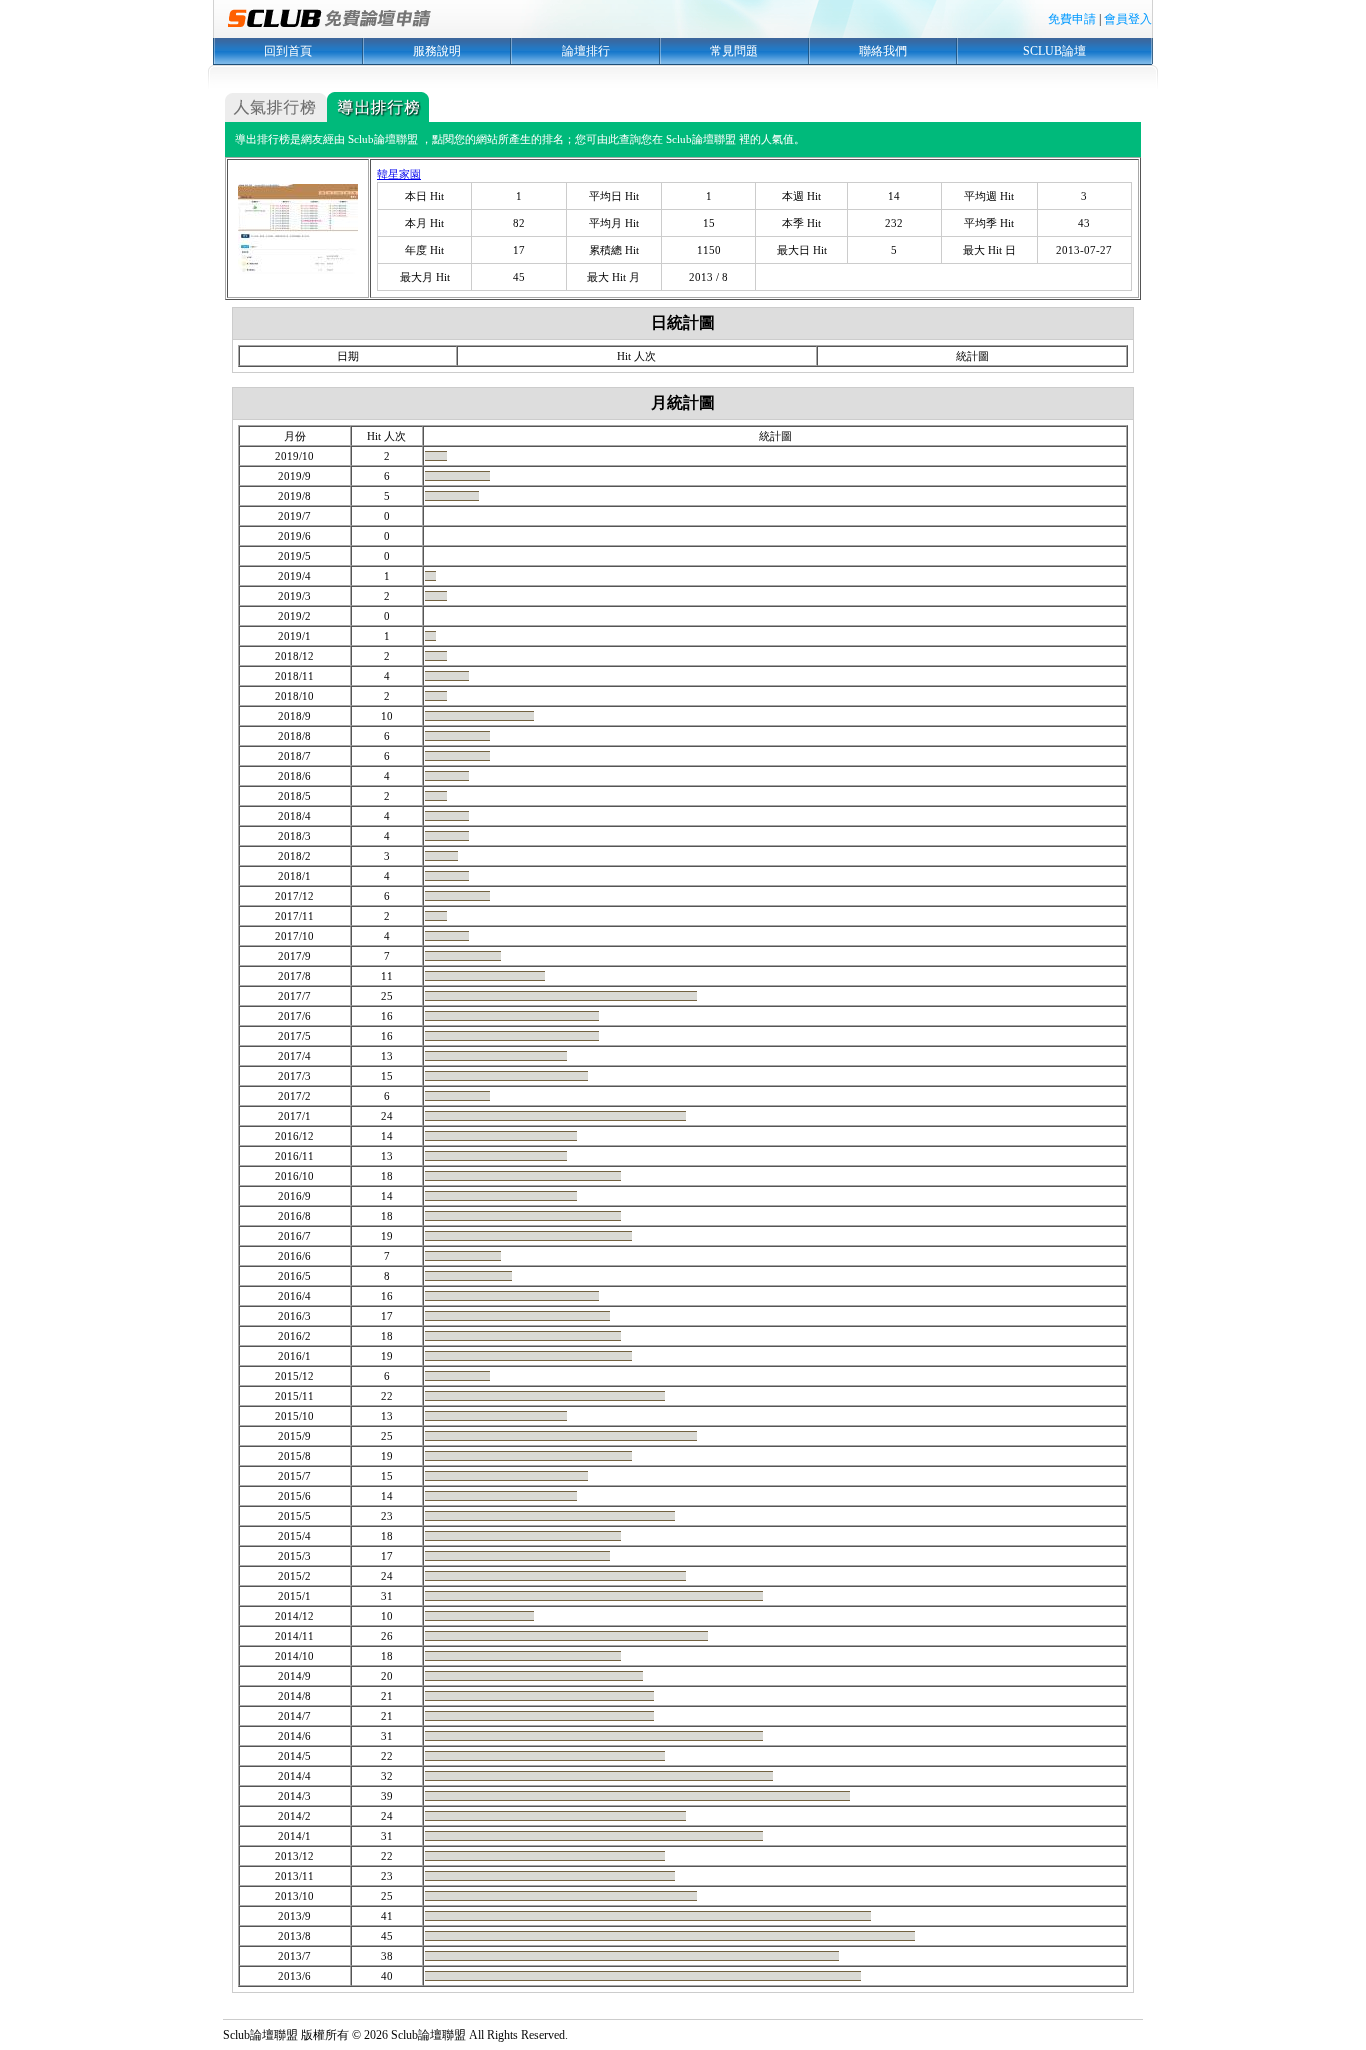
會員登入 (1128, 19)
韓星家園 (399, 174)
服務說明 (437, 51)
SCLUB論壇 (1054, 51)
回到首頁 (288, 51)
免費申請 (1072, 19)
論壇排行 (586, 51)
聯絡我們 (883, 51)
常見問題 (734, 51)
